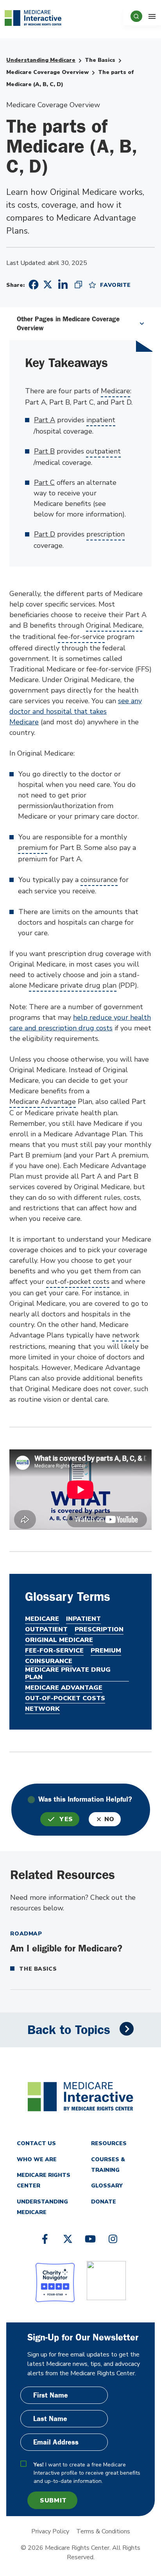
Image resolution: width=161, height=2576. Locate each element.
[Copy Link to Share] (78, 284)
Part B (44, 451)
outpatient (103, 451)
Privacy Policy (50, 2531)
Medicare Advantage (43, 1102)
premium (33, 848)
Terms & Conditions (103, 2531)
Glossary (107, 2186)
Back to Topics (69, 2030)
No (109, 1819)
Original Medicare (114, 625)
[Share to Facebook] (32, 285)
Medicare (115, 391)
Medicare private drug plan (73, 985)
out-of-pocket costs (78, 1282)
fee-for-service (81, 637)
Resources (109, 2143)
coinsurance (99, 880)
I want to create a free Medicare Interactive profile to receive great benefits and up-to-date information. (87, 2473)
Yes (66, 1819)
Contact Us (36, 2143)
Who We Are (37, 2159)
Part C (44, 482)
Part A (45, 420)
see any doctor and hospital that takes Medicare (76, 711)
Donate (104, 2202)
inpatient (101, 420)
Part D (45, 534)
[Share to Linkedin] (63, 284)
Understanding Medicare (41, 60)
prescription (106, 534)
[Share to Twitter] (48, 284)
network (126, 1335)
